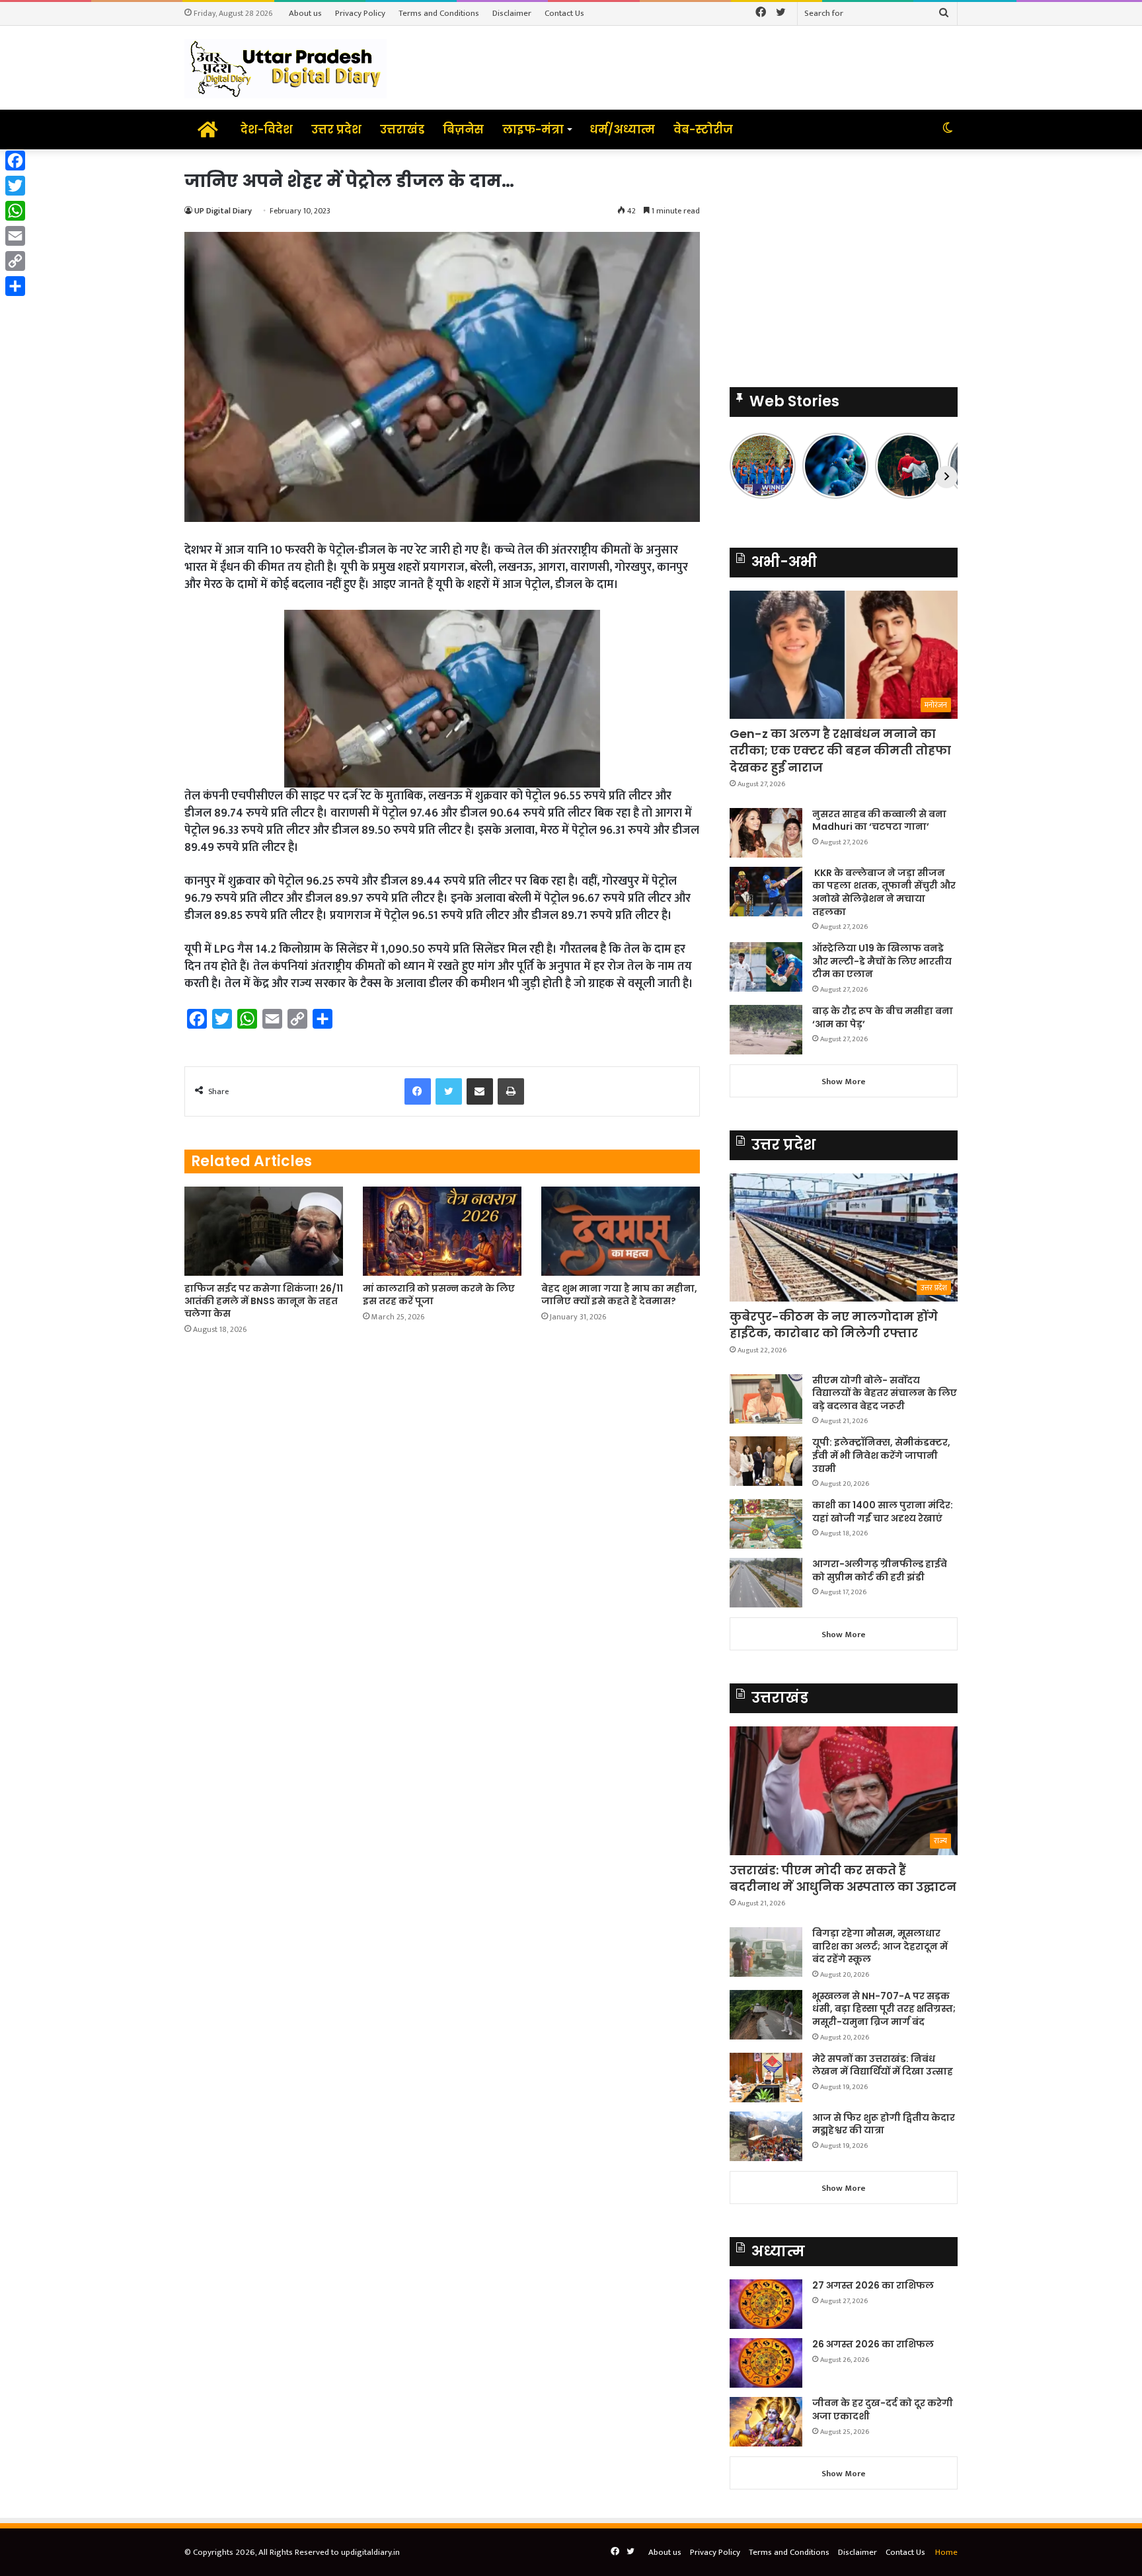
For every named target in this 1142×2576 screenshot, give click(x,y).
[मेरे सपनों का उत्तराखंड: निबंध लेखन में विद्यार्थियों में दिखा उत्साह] (766, 2078)
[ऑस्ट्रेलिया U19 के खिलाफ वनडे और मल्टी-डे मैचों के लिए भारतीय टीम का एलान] (766, 967)
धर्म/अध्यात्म (622, 129)
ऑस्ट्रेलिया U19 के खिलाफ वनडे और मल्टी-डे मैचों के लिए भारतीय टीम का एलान (882, 961)
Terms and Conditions (439, 13)
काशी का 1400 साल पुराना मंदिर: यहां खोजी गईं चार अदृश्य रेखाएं (883, 1512)
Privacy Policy (360, 13)
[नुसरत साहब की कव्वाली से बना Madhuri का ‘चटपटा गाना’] (766, 833)
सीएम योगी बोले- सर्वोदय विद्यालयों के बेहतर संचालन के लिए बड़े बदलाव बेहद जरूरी (885, 1393)
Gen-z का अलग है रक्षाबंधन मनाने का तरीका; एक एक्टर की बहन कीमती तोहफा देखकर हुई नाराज (840, 750)
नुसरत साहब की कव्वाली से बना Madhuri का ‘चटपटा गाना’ (879, 821)
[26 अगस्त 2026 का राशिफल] (766, 2363)
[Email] (15, 236)
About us (305, 13)
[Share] (15, 286)
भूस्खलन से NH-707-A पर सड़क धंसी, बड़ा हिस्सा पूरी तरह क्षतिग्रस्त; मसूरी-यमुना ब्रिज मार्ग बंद (884, 2009)
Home (946, 2552)
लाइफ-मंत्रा (533, 129)
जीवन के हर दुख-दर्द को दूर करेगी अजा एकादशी (883, 2410)
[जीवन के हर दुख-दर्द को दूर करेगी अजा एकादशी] (766, 2422)
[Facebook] (15, 161)
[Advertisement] (844, 262)
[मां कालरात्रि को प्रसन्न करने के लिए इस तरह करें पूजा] (442, 1231)
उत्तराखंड (402, 129)
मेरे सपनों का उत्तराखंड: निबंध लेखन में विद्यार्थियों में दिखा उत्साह (883, 2065)
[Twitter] (15, 186)
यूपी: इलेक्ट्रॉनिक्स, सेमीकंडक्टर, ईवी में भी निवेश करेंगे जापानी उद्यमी (881, 1455)
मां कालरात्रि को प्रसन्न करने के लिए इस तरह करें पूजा (439, 1295)
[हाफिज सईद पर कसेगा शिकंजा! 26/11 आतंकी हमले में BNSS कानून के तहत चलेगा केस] (264, 1231)
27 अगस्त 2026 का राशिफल (873, 2285)
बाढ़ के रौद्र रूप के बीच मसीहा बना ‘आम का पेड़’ (883, 1017)
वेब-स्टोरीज (703, 129)
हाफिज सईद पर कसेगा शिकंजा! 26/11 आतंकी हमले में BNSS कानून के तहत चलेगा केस (264, 1301)
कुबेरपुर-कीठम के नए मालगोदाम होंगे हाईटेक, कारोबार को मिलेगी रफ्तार (834, 1325)
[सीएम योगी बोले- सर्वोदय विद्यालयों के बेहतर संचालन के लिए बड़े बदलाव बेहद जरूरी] (766, 1399)
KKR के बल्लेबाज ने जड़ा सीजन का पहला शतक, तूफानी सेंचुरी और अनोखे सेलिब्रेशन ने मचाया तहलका (884, 892)
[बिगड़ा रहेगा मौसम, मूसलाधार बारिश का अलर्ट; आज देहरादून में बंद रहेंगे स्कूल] (766, 1952)
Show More (844, 1082)
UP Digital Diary (223, 211)
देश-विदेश (267, 129)
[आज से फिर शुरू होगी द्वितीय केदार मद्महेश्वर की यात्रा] (766, 2136)
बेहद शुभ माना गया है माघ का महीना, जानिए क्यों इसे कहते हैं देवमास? (619, 1295)
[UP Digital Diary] (285, 68)
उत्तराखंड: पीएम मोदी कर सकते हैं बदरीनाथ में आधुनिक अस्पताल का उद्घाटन (843, 1878)
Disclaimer (512, 13)
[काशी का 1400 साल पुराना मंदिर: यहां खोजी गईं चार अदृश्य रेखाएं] (766, 1524)
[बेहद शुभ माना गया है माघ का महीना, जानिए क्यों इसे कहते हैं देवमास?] (621, 1231)
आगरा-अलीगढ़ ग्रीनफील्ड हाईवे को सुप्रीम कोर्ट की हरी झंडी (880, 1570)
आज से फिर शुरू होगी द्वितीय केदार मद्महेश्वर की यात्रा (884, 2124)
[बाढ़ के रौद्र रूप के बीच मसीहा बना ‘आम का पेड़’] (766, 1030)
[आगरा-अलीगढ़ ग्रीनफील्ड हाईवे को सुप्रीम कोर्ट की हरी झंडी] (766, 1583)
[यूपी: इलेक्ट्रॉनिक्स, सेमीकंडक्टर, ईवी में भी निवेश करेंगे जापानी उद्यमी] (766, 1461)
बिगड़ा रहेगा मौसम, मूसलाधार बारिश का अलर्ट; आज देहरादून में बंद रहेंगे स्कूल (880, 1946)
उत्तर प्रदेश (336, 129)
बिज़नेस (463, 129)
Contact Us (564, 13)
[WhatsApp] (15, 211)
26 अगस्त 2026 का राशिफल (874, 2344)
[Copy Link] (15, 261)
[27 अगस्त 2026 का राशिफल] (766, 2304)
